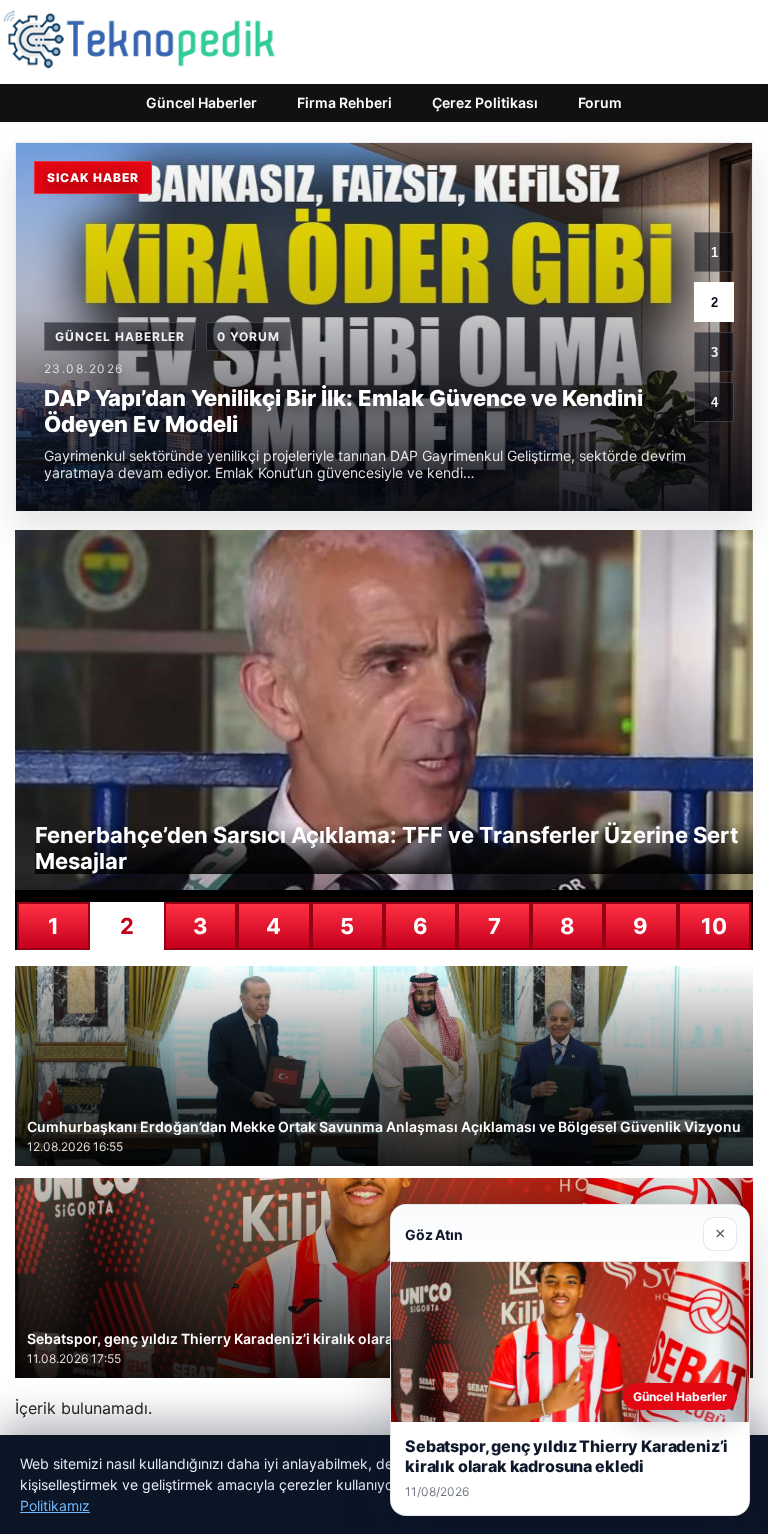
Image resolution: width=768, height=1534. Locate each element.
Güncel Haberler (201, 102)
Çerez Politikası (485, 102)
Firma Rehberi (344, 102)
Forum (600, 102)
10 (714, 926)
